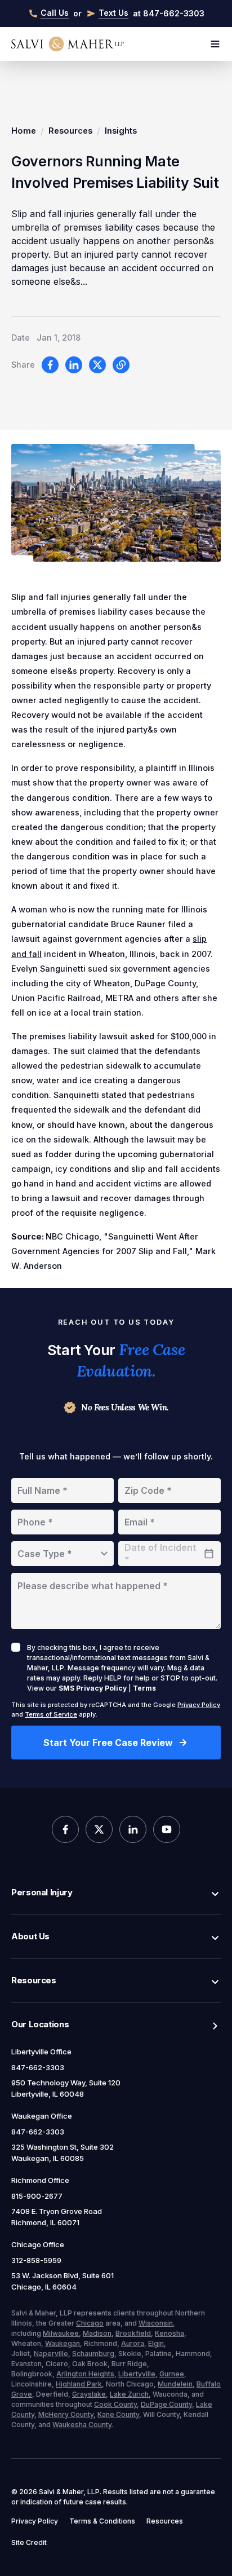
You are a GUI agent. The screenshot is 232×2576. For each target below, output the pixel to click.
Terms (144, 1688)
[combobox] (63, 1554)
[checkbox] (16, 1647)
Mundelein (175, 2384)
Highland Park (79, 2384)
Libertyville (137, 2374)
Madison (97, 2333)
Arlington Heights (85, 2374)
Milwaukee (61, 2333)
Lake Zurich (129, 2394)
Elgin (156, 2343)
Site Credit (29, 2542)
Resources (70, 131)
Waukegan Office (42, 2116)
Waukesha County (82, 2425)
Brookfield (133, 2333)
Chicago (90, 2323)
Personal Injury (42, 1892)
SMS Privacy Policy (93, 1688)
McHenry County (66, 2414)
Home (24, 131)
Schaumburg (93, 2354)
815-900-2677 (37, 2196)
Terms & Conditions (102, 2521)
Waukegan (63, 2343)
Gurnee (172, 2374)
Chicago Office (38, 2244)
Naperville (51, 2354)
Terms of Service (51, 1714)
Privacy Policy (199, 1705)
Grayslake (89, 2394)
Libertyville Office (41, 2052)
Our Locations (40, 2024)
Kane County (118, 2414)
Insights (121, 131)
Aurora (133, 2343)
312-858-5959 (36, 2260)
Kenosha (169, 2333)
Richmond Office (40, 2180)
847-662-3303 (38, 2067)
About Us (30, 1936)
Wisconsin (156, 2323)
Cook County (115, 2404)
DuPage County (166, 2404)
